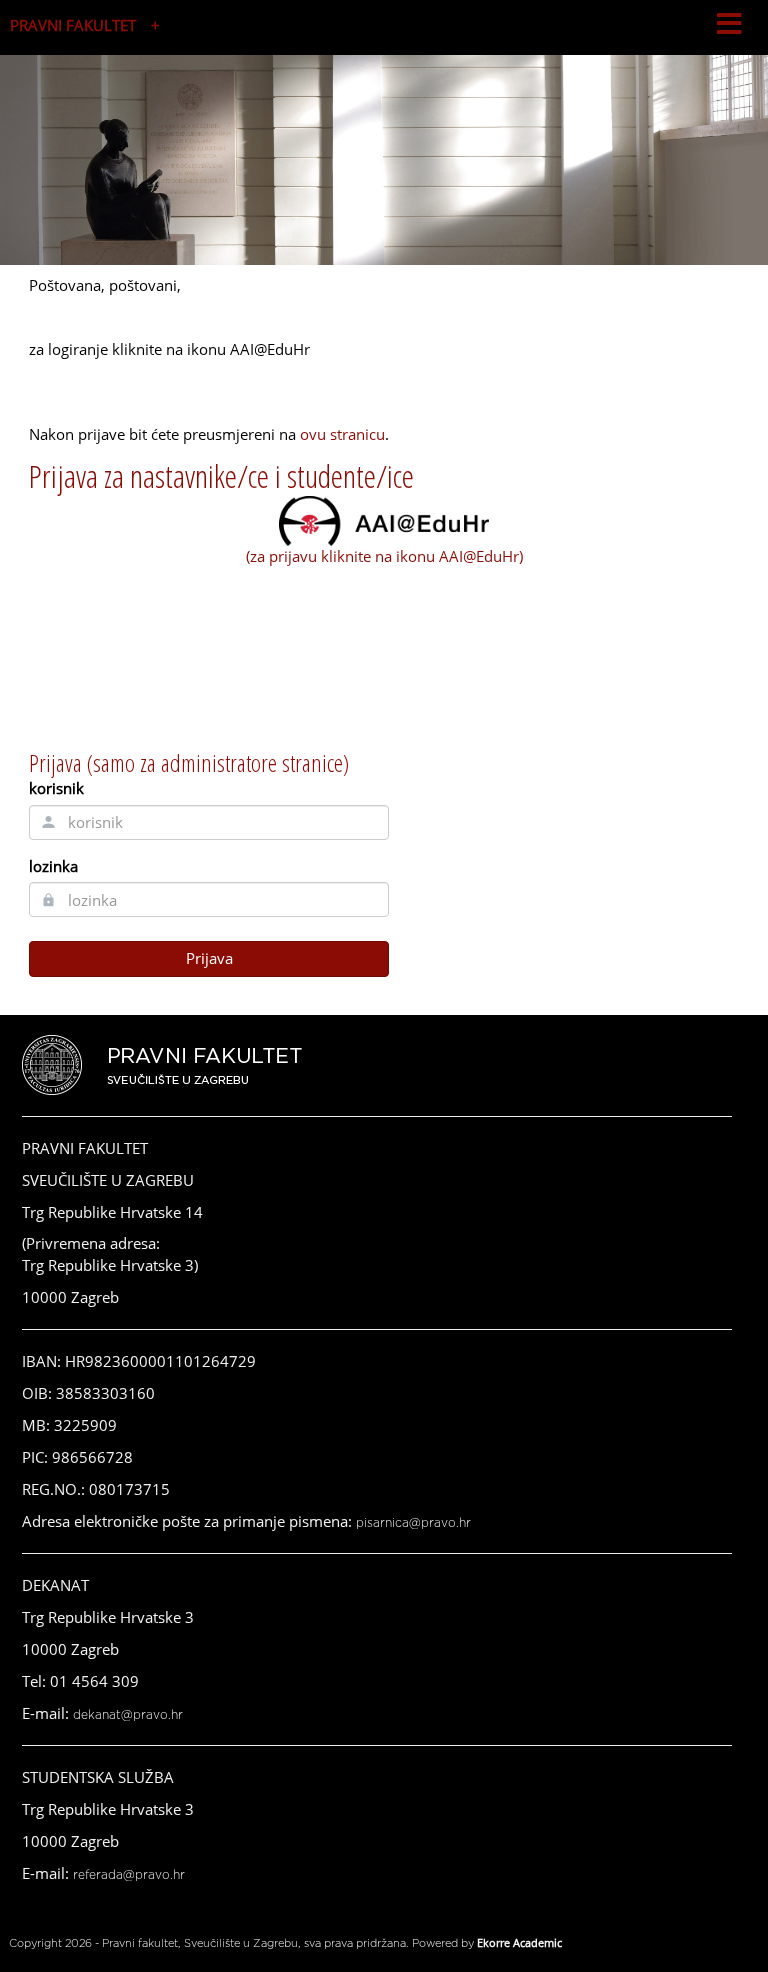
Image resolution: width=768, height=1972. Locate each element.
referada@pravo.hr (129, 1875)
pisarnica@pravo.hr (413, 1523)
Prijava (209, 958)
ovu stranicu (342, 434)
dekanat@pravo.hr (128, 1715)
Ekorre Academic (519, 1942)
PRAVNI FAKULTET (73, 25)
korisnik (56, 788)
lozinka (53, 866)
